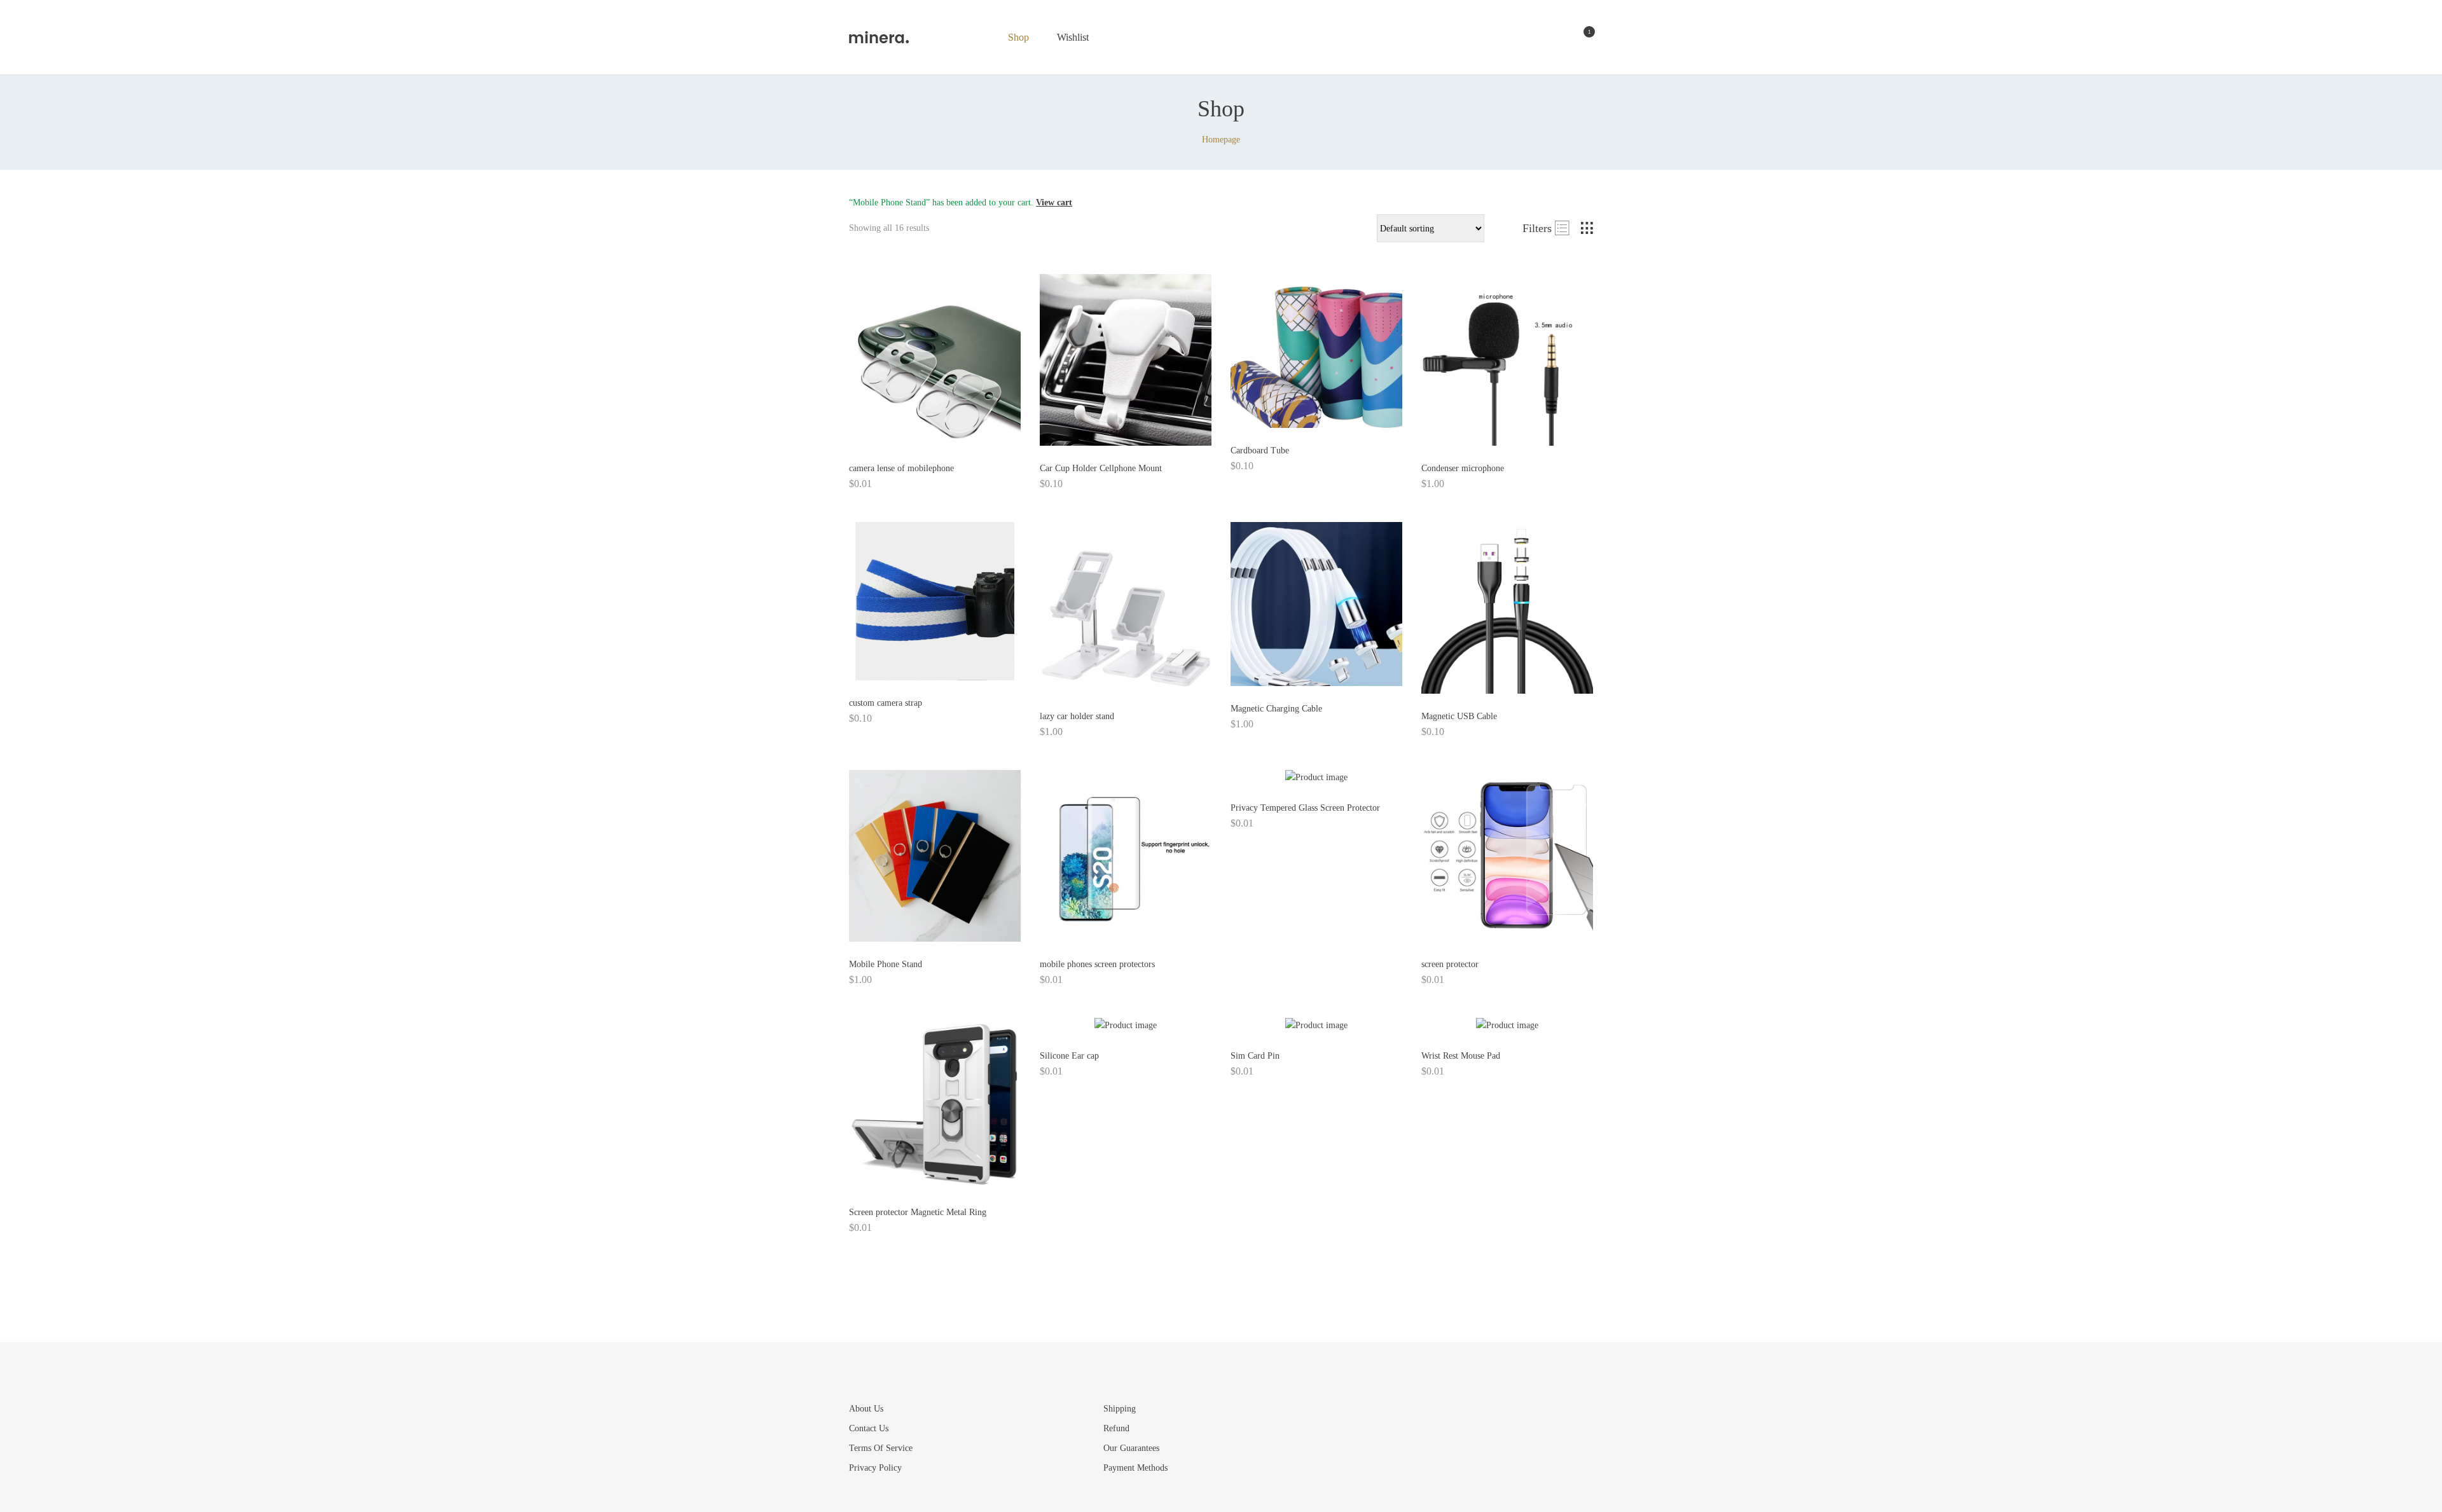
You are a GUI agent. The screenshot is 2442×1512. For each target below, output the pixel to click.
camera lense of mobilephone (901, 468)
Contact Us (869, 1428)
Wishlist (1073, 37)
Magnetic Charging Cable (1276, 709)
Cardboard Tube (1260, 450)
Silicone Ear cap (1069, 1056)
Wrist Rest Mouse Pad (1461, 1056)
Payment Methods (1135, 1468)
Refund (1116, 1428)
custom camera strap (886, 703)
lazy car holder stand (1077, 716)
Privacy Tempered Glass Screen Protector (1305, 808)
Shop (1018, 37)
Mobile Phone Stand (886, 964)
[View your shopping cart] (1579, 38)
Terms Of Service (881, 1448)
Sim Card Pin (1255, 1056)
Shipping (1120, 1409)
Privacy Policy (875, 1468)
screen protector (1450, 964)
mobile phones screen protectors (1097, 964)
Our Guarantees (1131, 1448)
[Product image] (935, 360)
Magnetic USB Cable (1459, 716)
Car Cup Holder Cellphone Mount (1101, 468)
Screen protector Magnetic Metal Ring (918, 1212)
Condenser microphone (1463, 468)
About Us (866, 1409)
